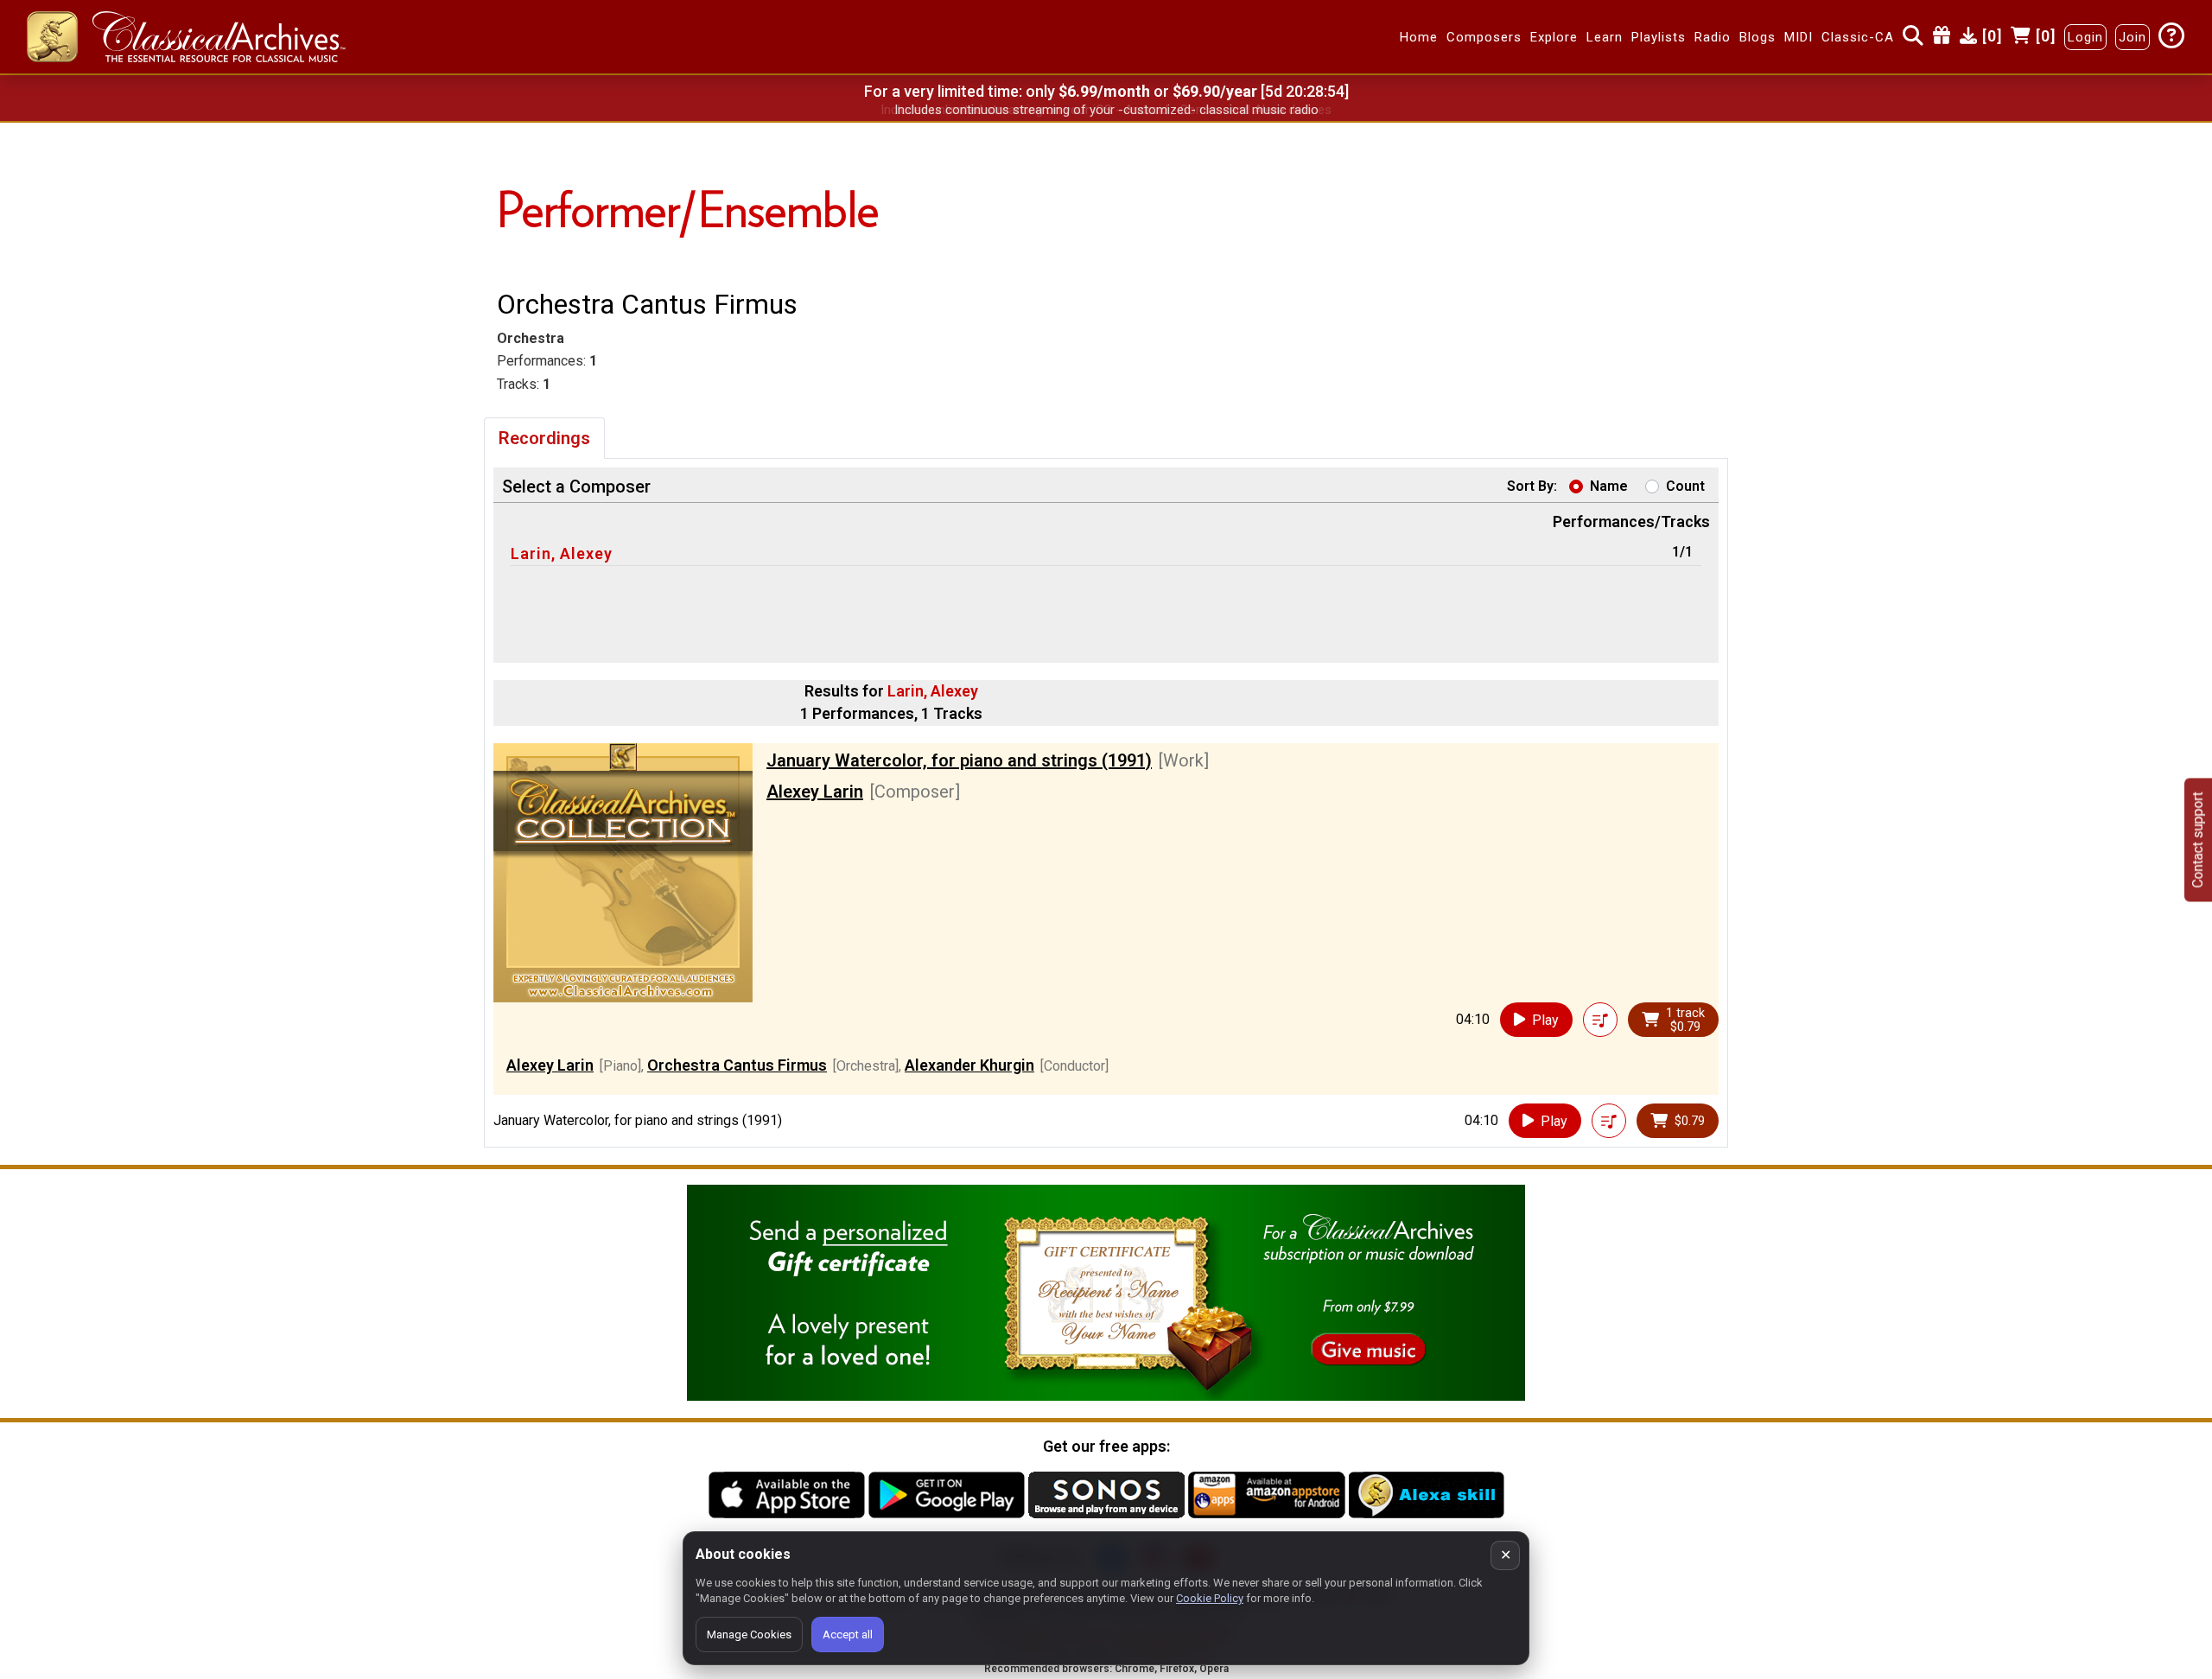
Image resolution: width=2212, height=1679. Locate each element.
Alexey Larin (815, 792)
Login (2085, 37)
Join (2133, 37)
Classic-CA (1858, 37)
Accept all (848, 1634)
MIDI (1799, 37)
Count (1685, 486)
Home (1419, 37)
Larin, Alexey (562, 553)
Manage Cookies (749, 1634)
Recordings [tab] (544, 438)
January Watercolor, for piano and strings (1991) (959, 760)
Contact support (2198, 839)
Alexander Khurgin (969, 1065)
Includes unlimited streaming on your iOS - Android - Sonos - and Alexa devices (1106, 110)
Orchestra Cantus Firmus (737, 1065)
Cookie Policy (1210, 1598)
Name (1609, 486)
